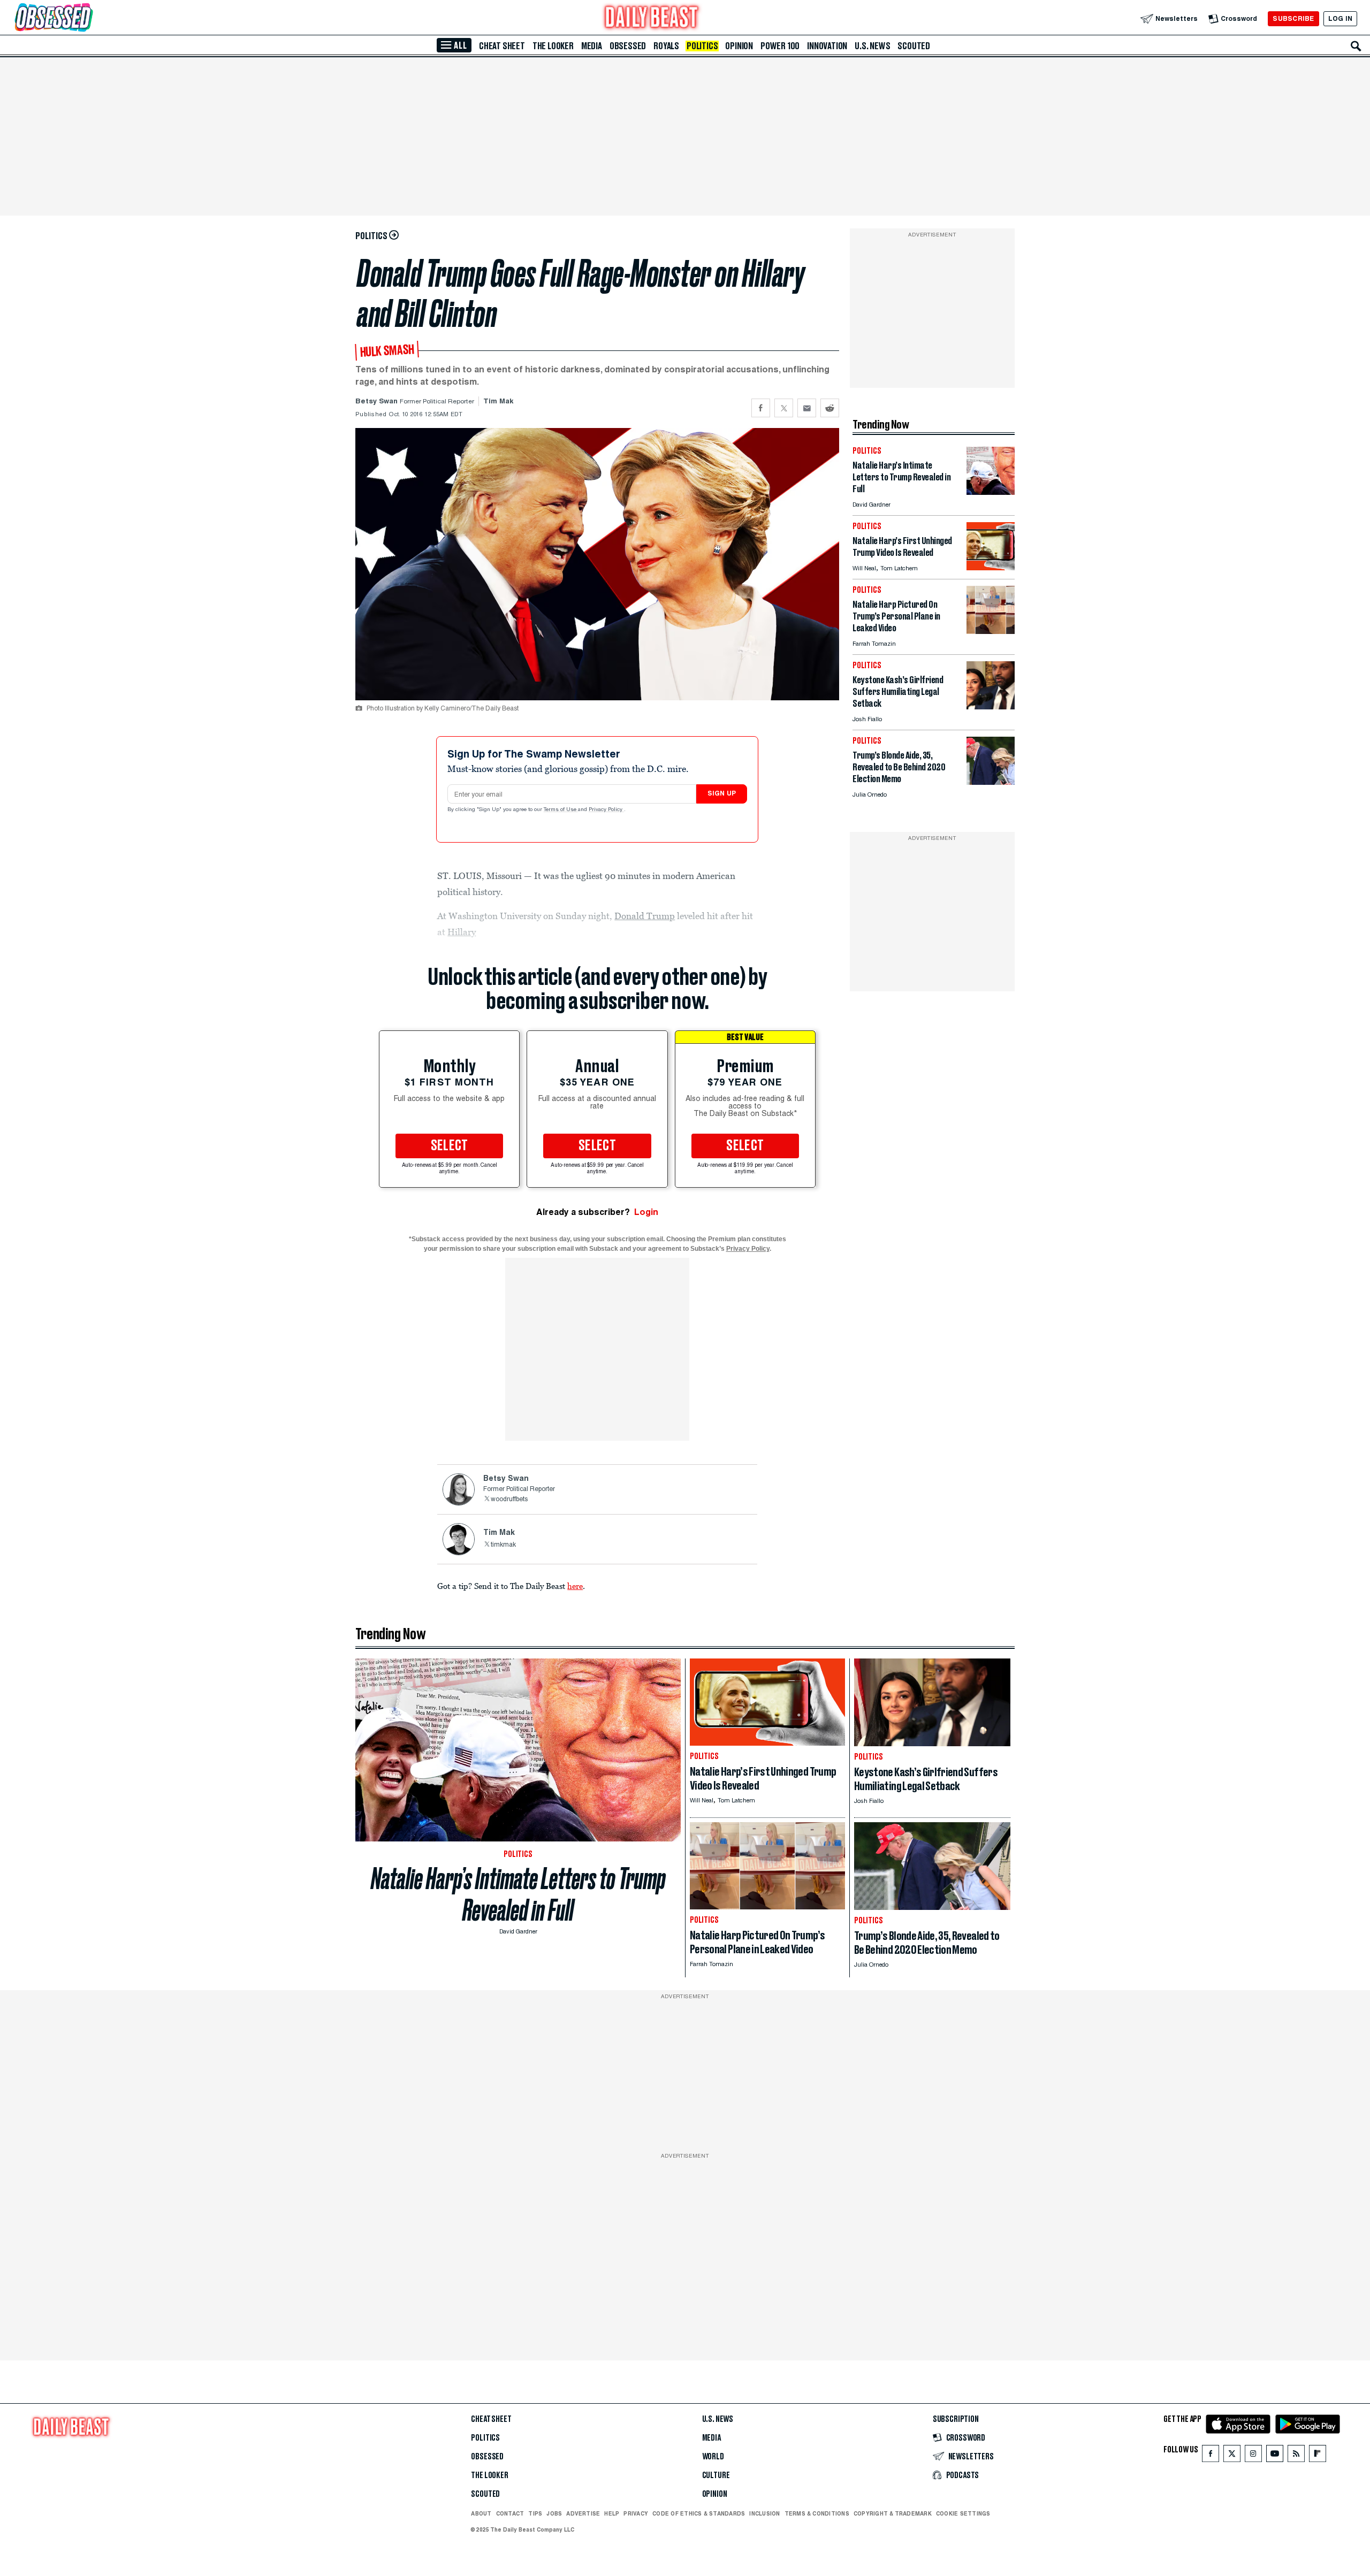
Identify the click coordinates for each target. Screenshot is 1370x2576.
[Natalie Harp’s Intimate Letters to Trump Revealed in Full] (991, 492)
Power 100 (780, 46)
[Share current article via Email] (807, 408)
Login (646, 1212)
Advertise (583, 2513)
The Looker (553, 46)
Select (450, 1146)
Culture (716, 2475)
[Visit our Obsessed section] (88, 18)
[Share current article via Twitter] (784, 408)
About (481, 2513)
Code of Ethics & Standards (699, 2513)
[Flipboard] (1317, 2456)
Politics (702, 46)
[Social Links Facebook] (1211, 2456)
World (713, 2457)
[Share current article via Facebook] (761, 408)
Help (612, 2513)
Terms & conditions (817, 2513)
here (575, 1586)
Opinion (739, 46)
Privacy (636, 2513)
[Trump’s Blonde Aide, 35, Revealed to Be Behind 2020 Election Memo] (991, 782)
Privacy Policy (606, 810)
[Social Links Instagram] (1253, 2456)
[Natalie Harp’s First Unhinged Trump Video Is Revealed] (991, 567)
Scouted (914, 46)
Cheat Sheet (502, 46)
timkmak (503, 1545)
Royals (666, 46)
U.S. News (872, 46)
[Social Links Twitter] (1232, 2456)
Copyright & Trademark (893, 2513)
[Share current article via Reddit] (830, 408)
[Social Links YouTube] (1275, 2456)
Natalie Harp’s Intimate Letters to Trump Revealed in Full (518, 1894)
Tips (535, 2513)
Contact (510, 2513)
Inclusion (764, 2513)
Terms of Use (561, 810)
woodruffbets (509, 1500)
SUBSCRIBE (1293, 18)
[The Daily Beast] (652, 18)
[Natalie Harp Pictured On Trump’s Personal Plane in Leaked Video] (991, 631)
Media (592, 46)
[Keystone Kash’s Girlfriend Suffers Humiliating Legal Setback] (991, 706)
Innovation (827, 46)
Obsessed (628, 46)
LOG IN (1340, 18)
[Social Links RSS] (1296, 2456)
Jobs (554, 2513)
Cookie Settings (963, 2514)
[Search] (1356, 46)
